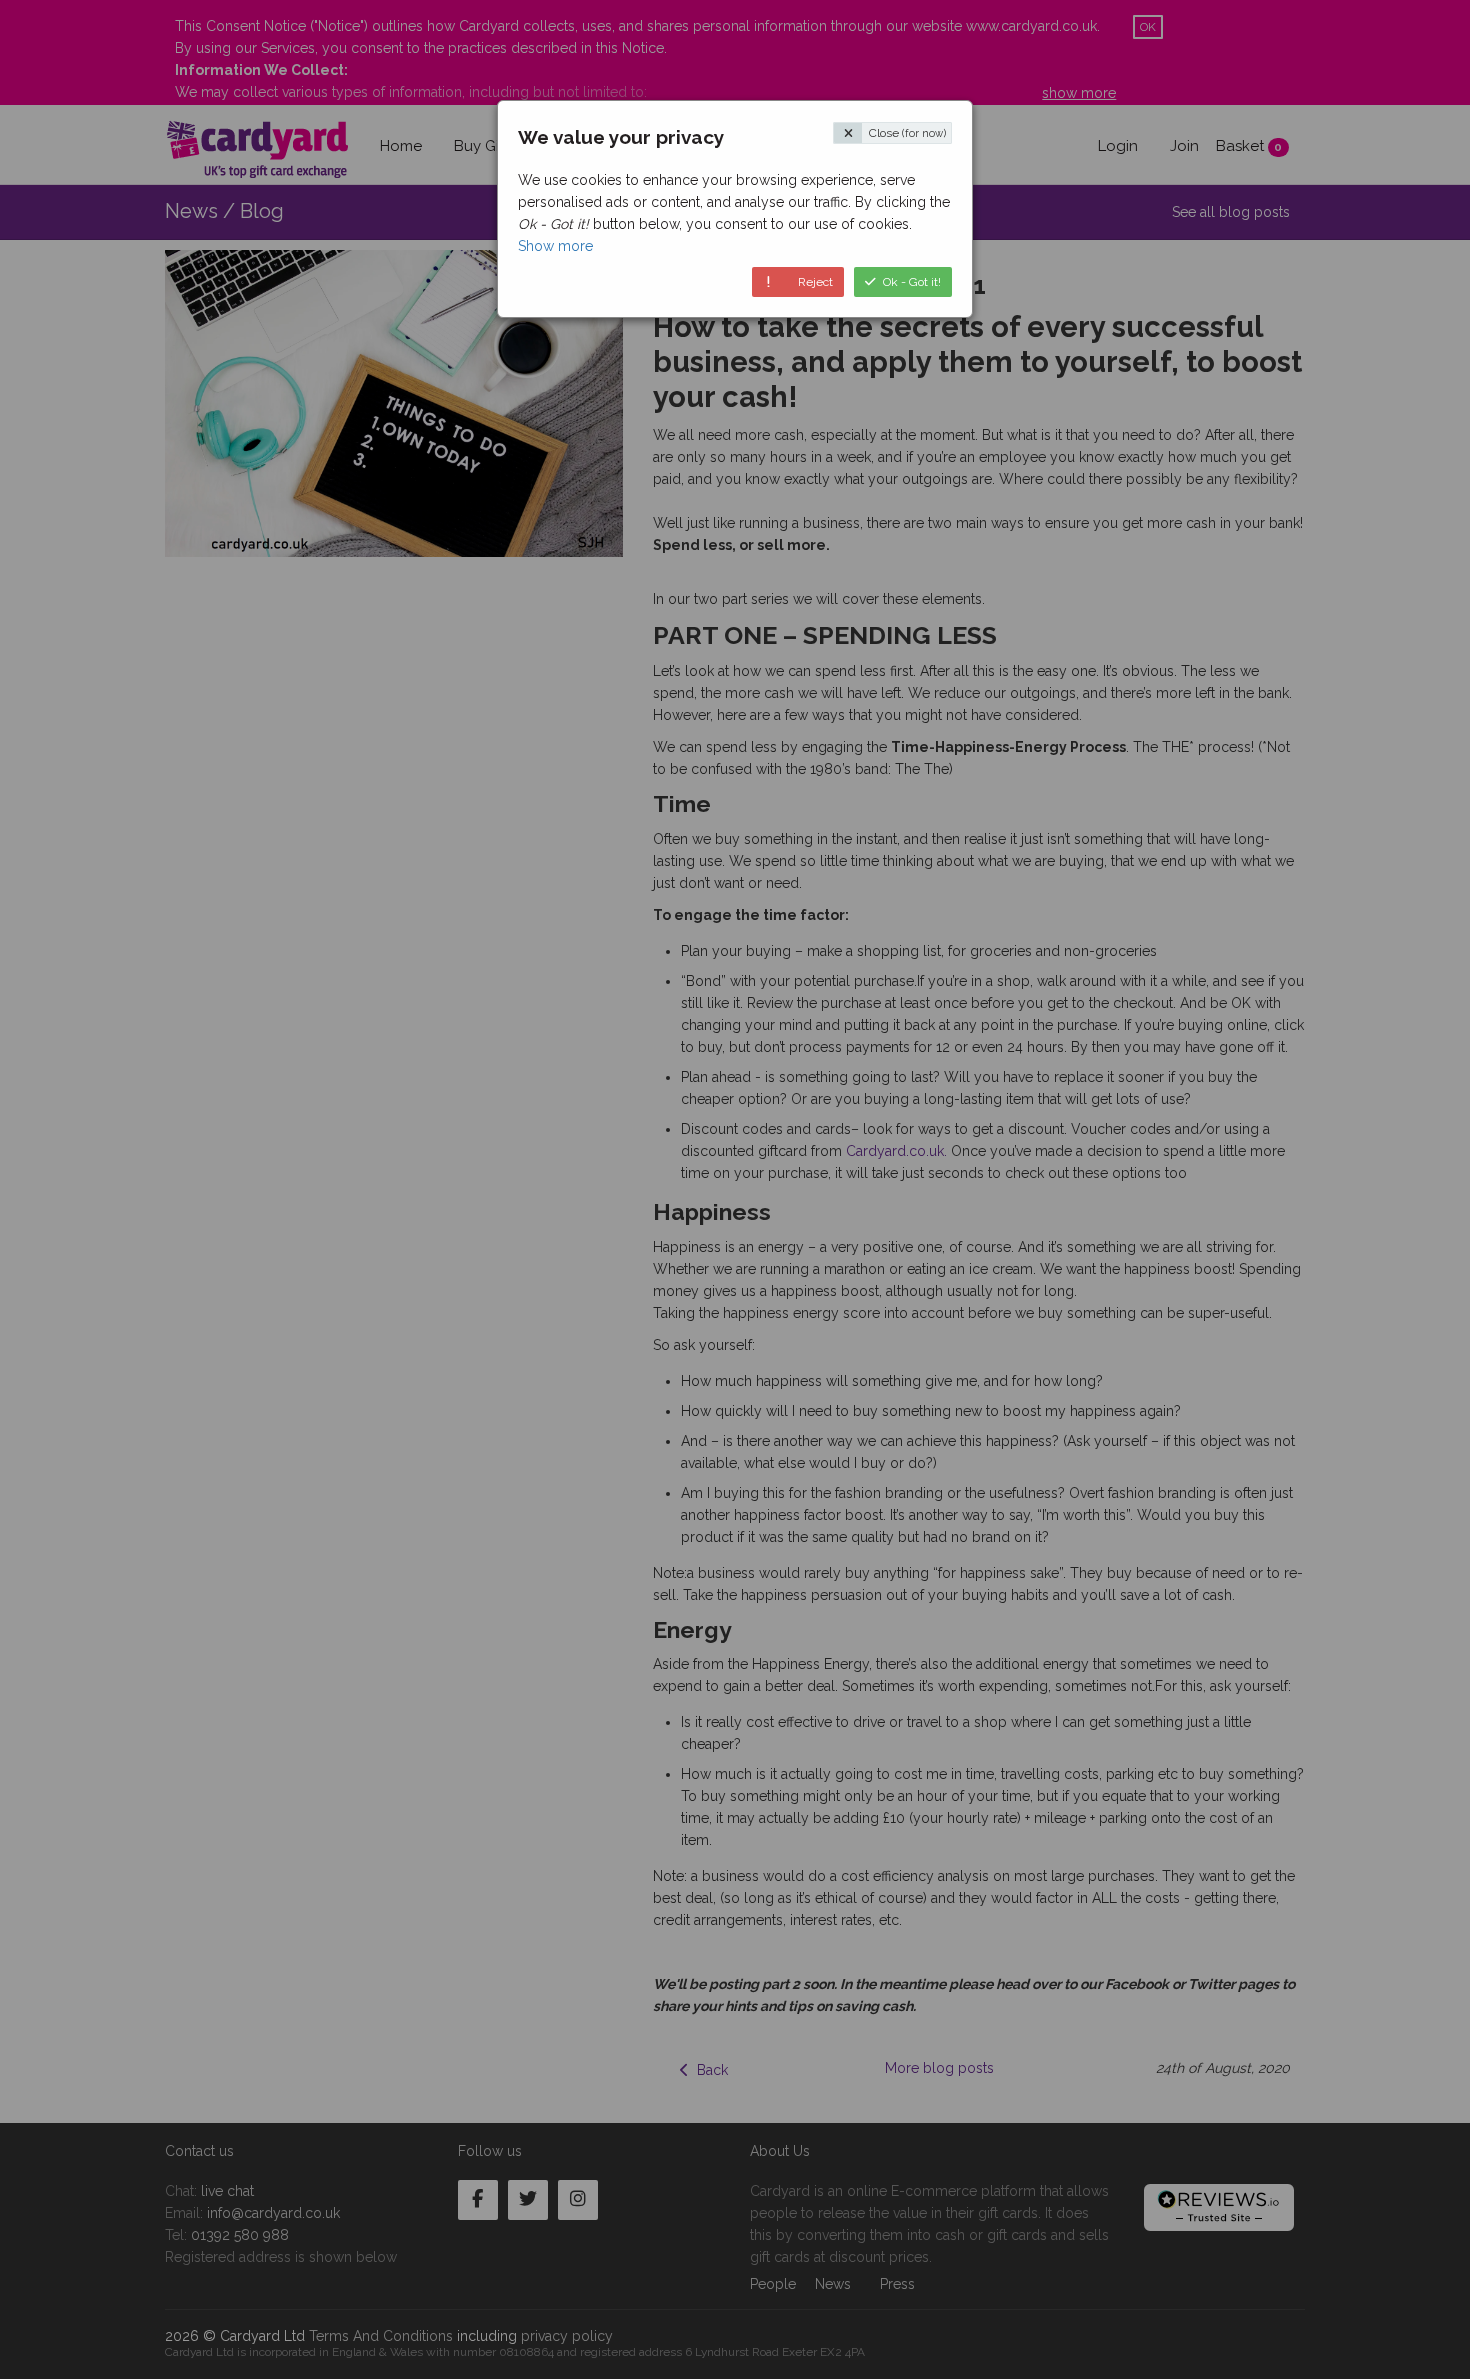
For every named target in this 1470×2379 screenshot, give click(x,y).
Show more (555, 246)
